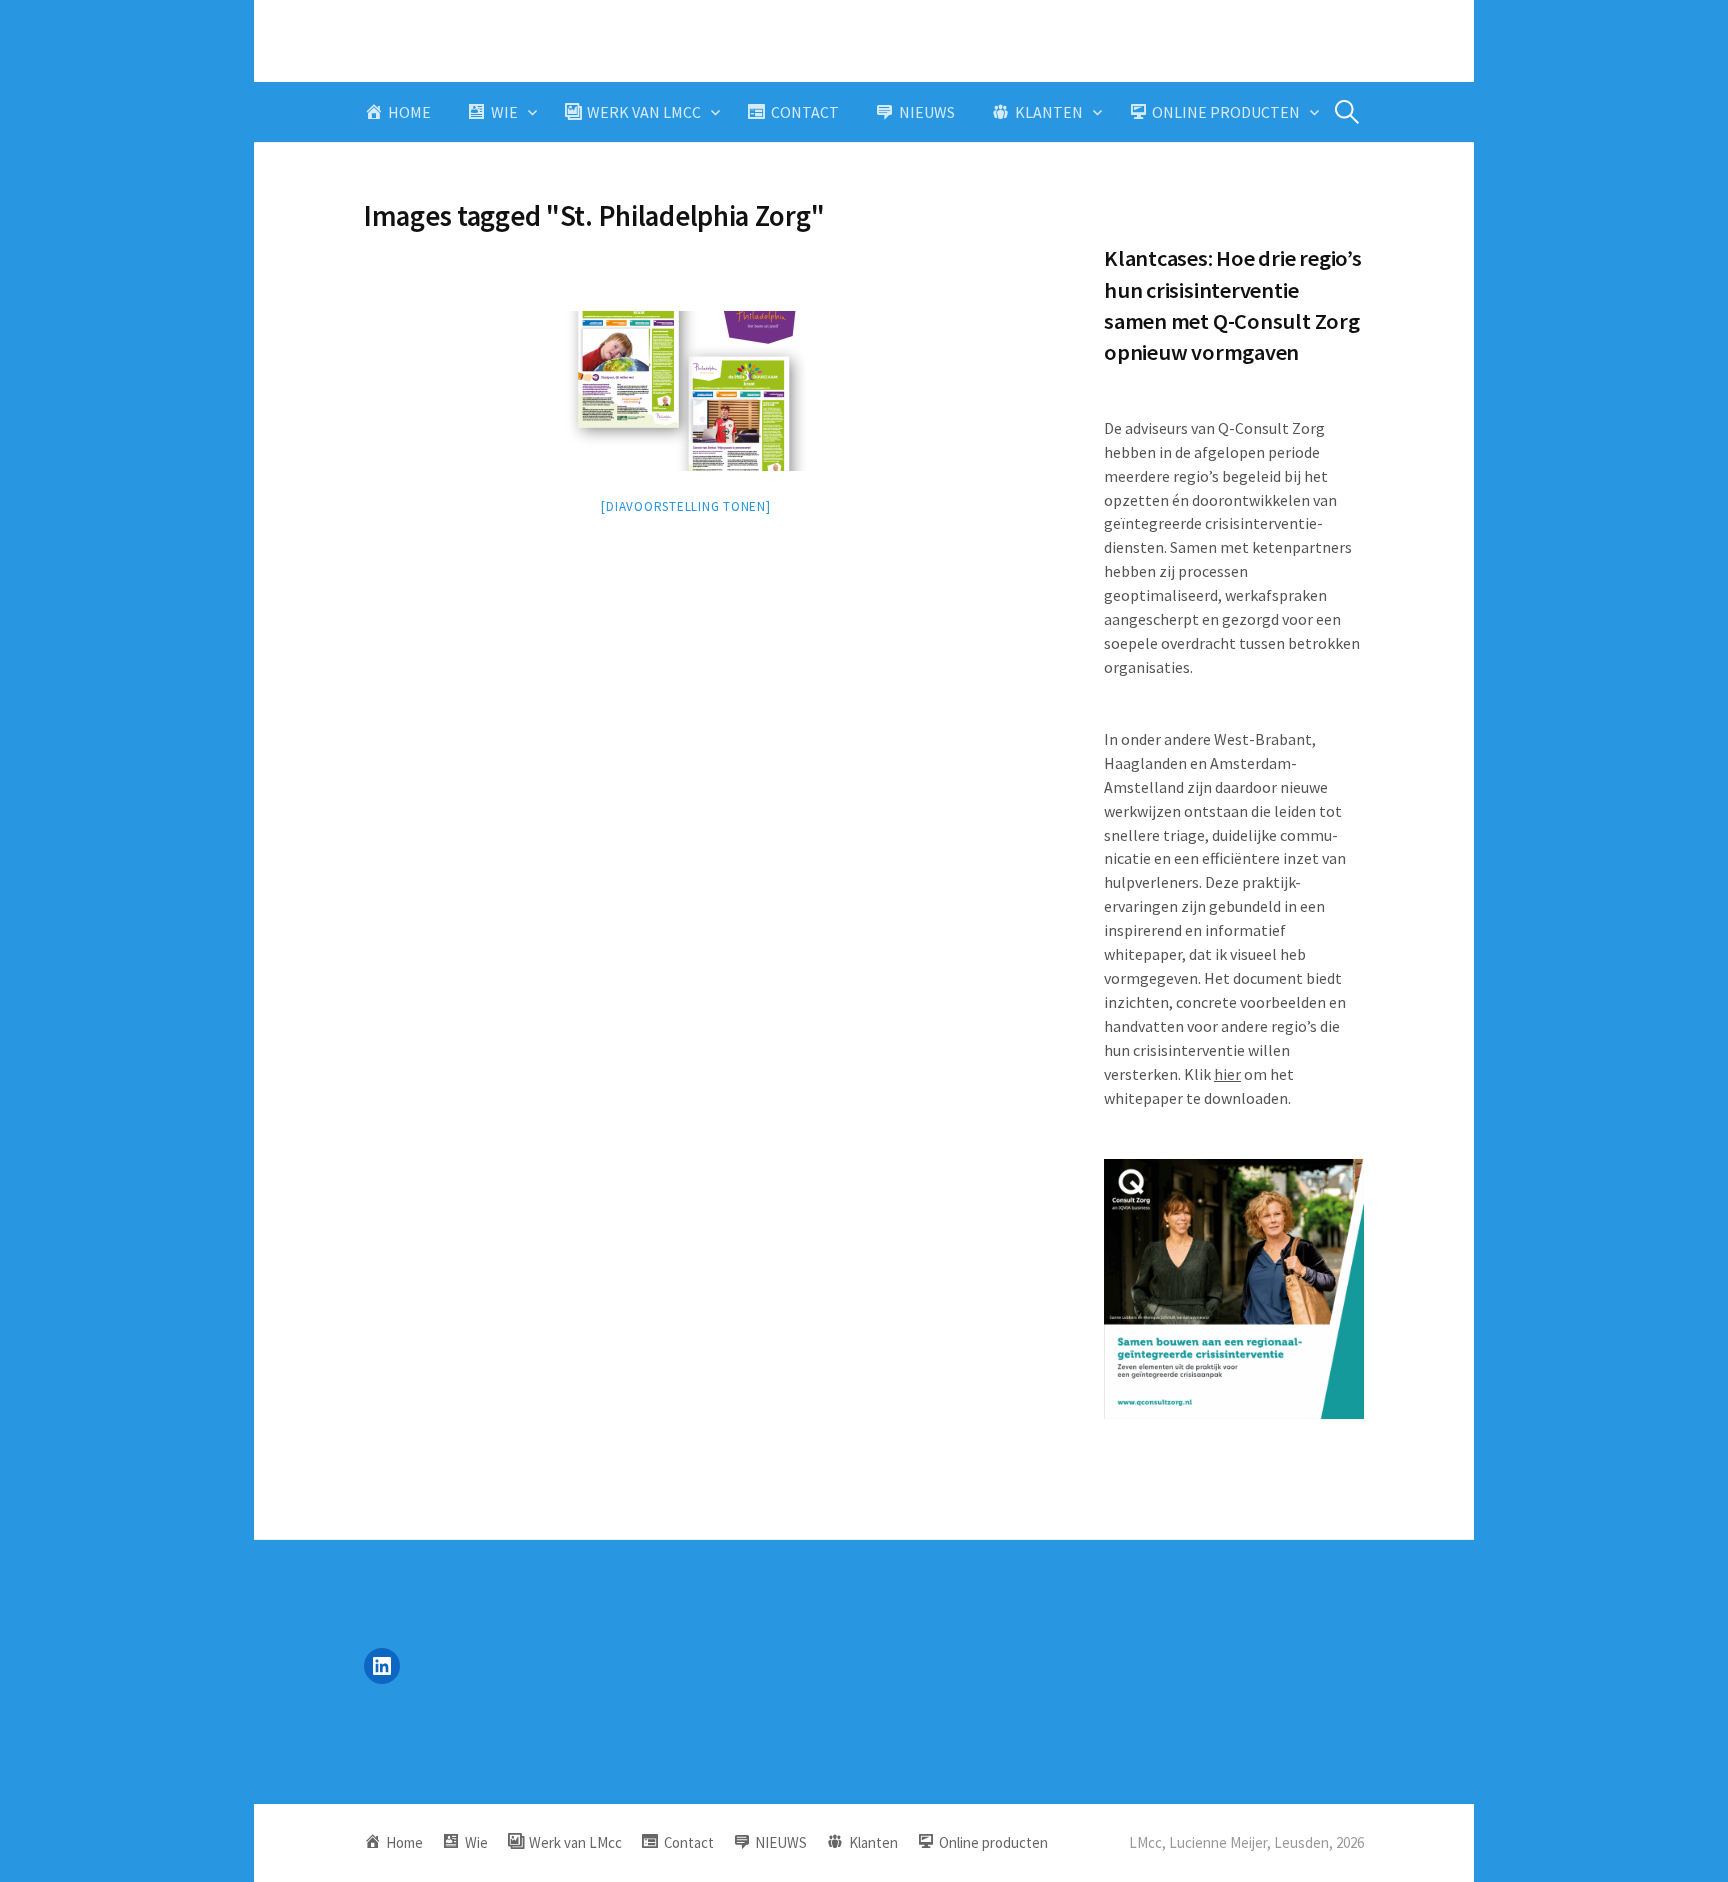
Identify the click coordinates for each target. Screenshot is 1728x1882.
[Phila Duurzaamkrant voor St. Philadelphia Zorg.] (686, 391)
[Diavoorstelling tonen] (685, 506)
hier (1227, 1074)
